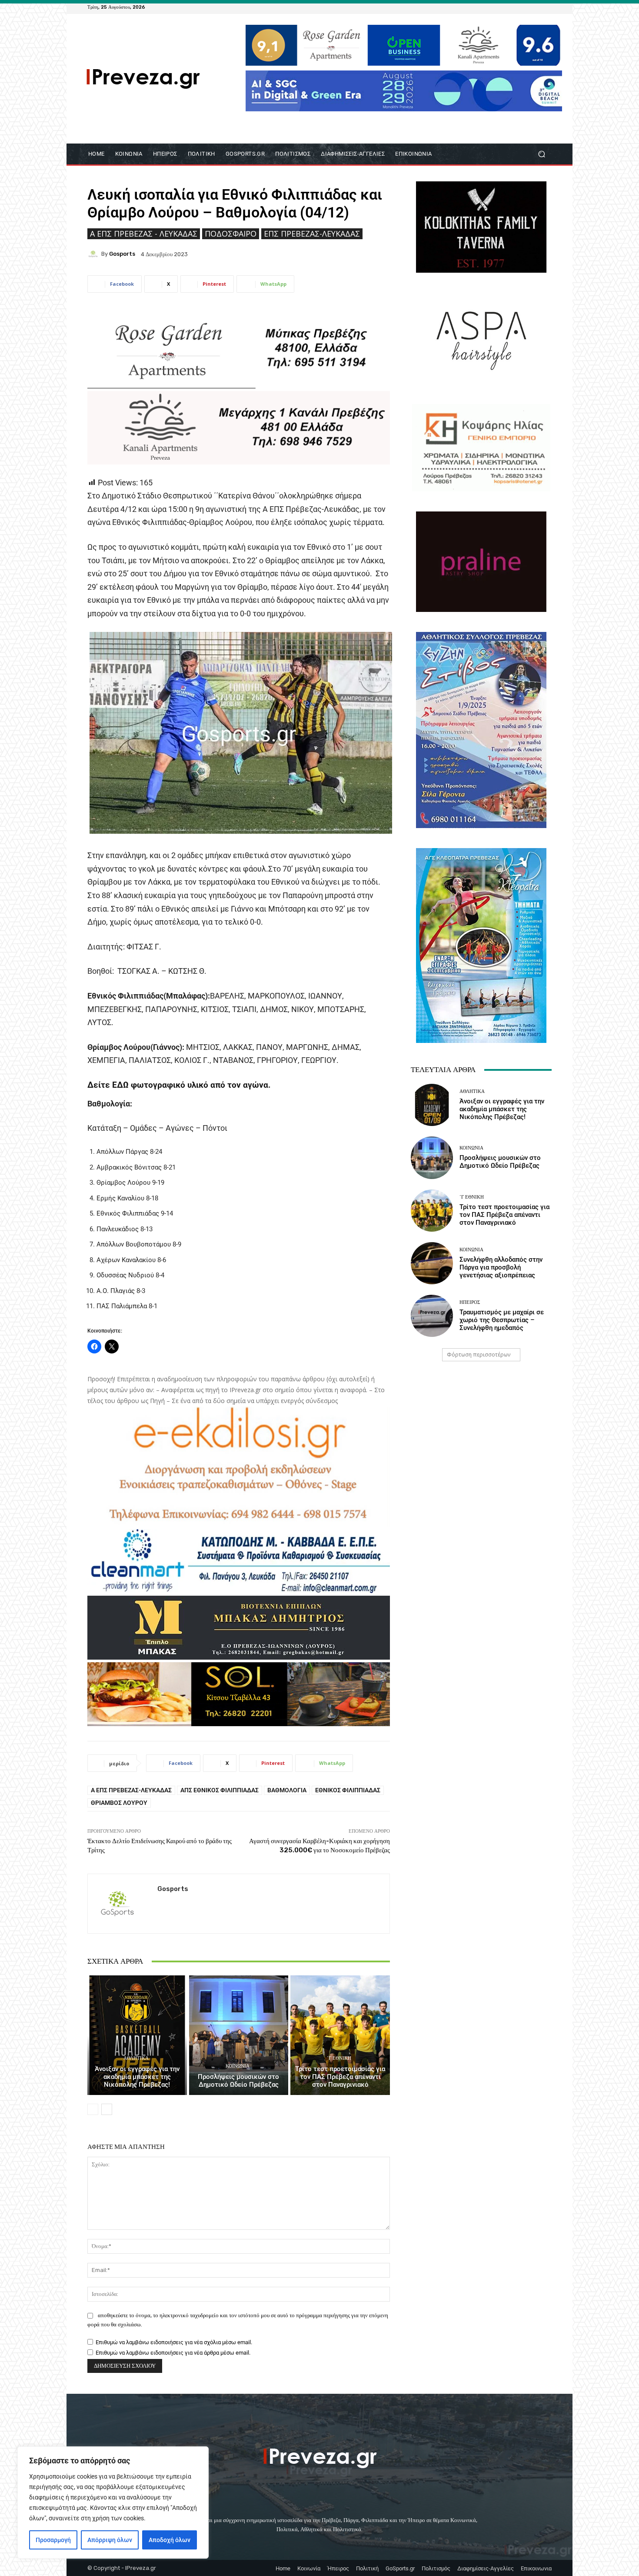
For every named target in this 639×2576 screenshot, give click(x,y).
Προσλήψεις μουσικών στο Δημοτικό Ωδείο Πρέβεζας (238, 2081)
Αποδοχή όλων (170, 2540)
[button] (541, 154)
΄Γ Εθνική (339, 2058)
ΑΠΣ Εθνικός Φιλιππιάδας (220, 1790)
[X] (536, 7)
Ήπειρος (470, 1302)
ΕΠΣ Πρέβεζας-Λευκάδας (312, 234)
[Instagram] (526, 7)
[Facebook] (505, 7)
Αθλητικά (136, 2058)
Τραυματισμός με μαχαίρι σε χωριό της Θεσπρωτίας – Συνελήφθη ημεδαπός (502, 1320)
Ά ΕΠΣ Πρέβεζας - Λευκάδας (144, 234)
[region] (113, 2502)
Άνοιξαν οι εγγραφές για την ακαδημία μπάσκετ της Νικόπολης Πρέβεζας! (137, 2077)
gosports (122, 254)
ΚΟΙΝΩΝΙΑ (238, 2066)
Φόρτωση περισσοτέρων (479, 1355)
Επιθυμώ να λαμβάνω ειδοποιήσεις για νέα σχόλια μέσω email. (174, 2342)
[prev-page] (93, 2109)
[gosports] (94, 254)
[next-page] (107, 2109)
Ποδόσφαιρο (231, 234)
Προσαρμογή (53, 2540)
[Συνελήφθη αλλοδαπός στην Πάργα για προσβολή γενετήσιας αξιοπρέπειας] (432, 1263)
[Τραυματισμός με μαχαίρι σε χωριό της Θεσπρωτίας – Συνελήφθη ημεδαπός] (432, 1316)
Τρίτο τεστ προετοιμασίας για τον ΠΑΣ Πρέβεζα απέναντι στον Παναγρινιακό (340, 2077)
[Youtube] (546, 7)
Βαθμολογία (287, 1790)
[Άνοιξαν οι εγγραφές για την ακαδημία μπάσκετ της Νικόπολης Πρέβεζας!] (137, 2035)
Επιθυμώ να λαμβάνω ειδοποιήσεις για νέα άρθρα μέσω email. (173, 2353)
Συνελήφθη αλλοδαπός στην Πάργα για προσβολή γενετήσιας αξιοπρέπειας (501, 1267)
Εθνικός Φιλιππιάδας (348, 1790)
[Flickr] (515, 7)
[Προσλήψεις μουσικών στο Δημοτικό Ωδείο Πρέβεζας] (239, 2035)
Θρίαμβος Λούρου (119, 1803)
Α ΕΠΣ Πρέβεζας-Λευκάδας (131, 1790)
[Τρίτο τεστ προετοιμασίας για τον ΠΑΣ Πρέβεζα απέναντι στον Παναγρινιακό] (340, 2035)
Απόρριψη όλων (110, 2540)
